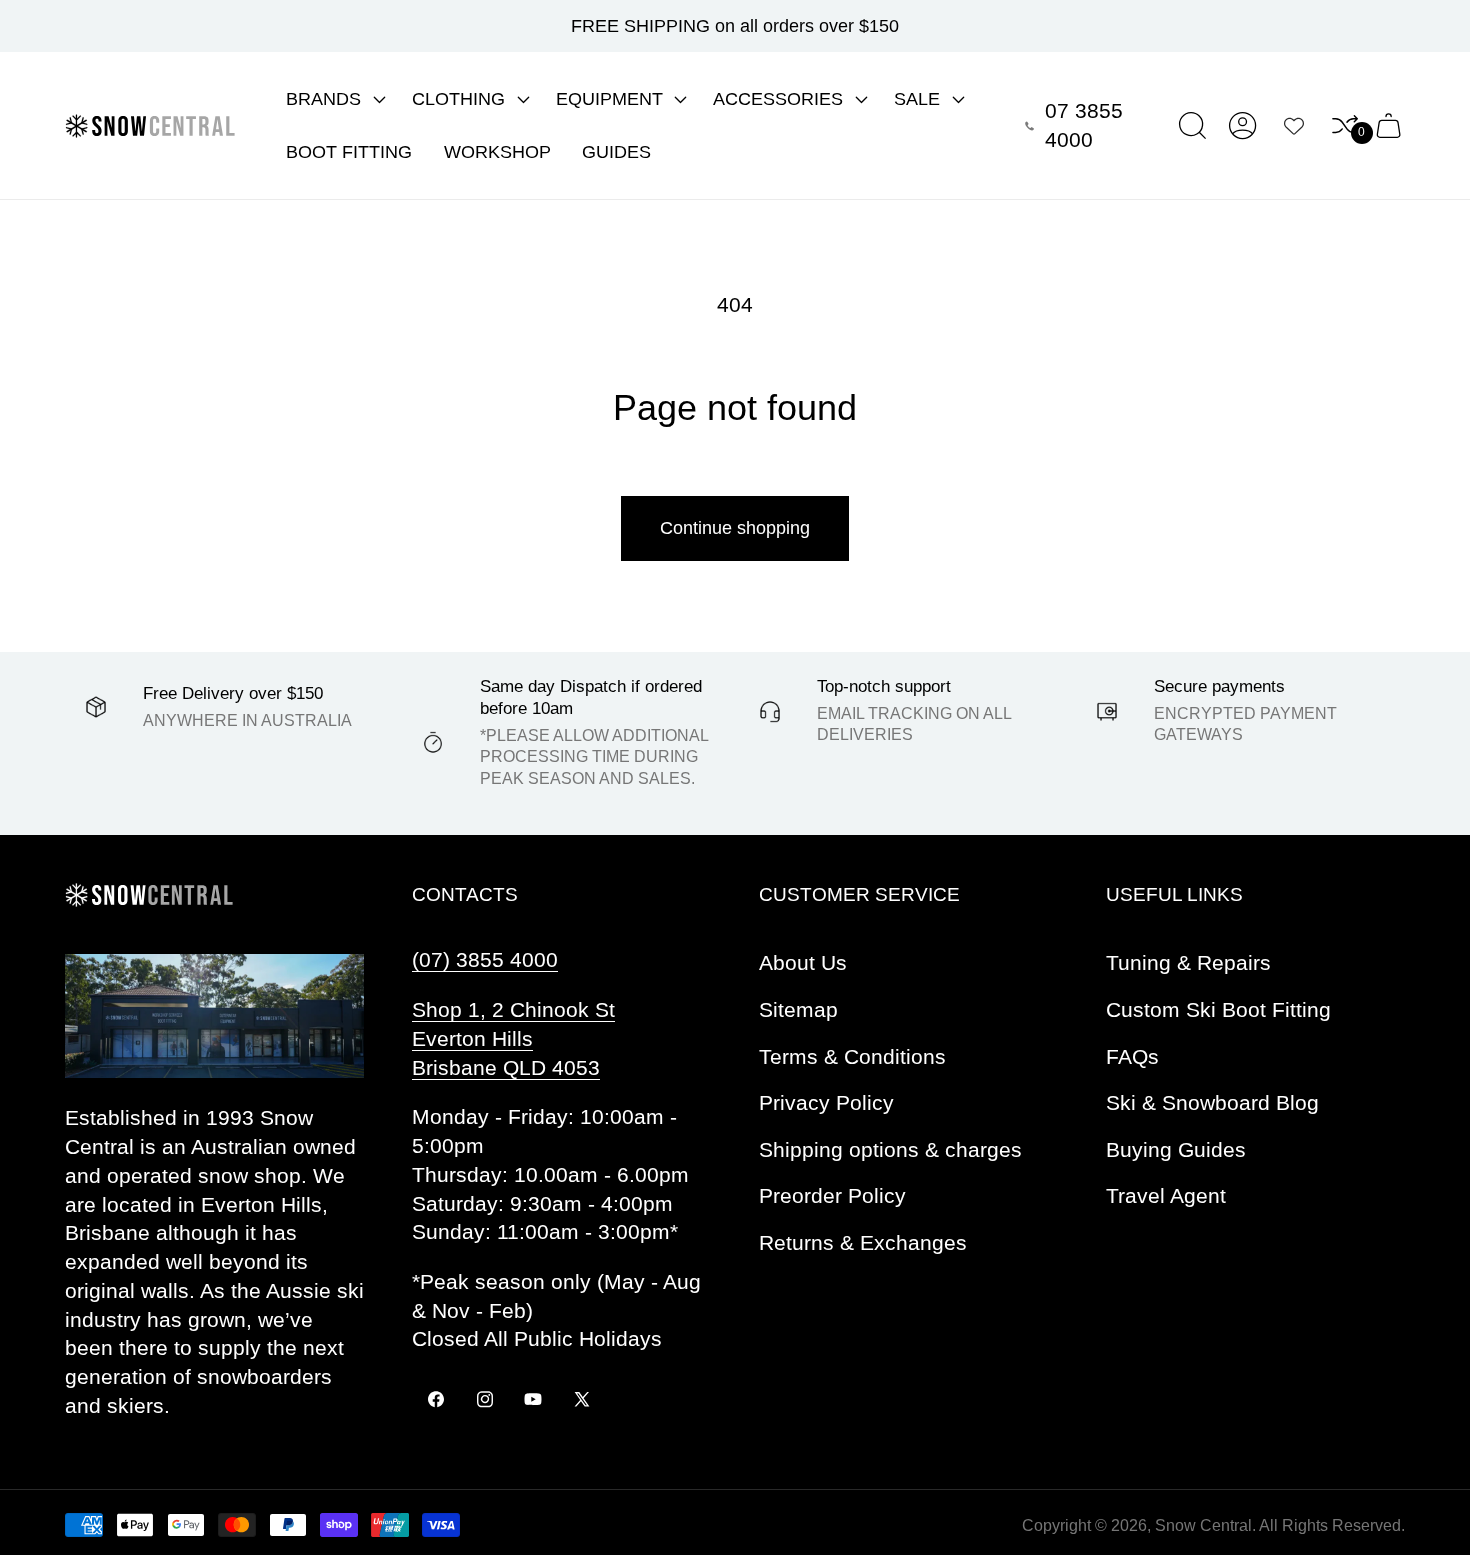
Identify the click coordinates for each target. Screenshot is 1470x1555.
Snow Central (1203, 1525)
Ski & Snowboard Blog (1212, 1102)
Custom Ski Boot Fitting (1218, 1009)
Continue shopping (735, 528)
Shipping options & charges (890, 1149)
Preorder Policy (832, 1195)
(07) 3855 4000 (485, 959)
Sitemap (798, 1009)
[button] (334, 99)
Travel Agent (1166, 1195)
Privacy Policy (826, 1102)
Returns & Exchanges (863, 1242)
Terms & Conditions (852, 1056)
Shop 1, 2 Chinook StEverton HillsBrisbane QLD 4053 (513, 1038)
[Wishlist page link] (1294, 125)
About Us (803, 962)
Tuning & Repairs (1188, 962)
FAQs (1132, 1056)
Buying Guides (1176, 1149)
